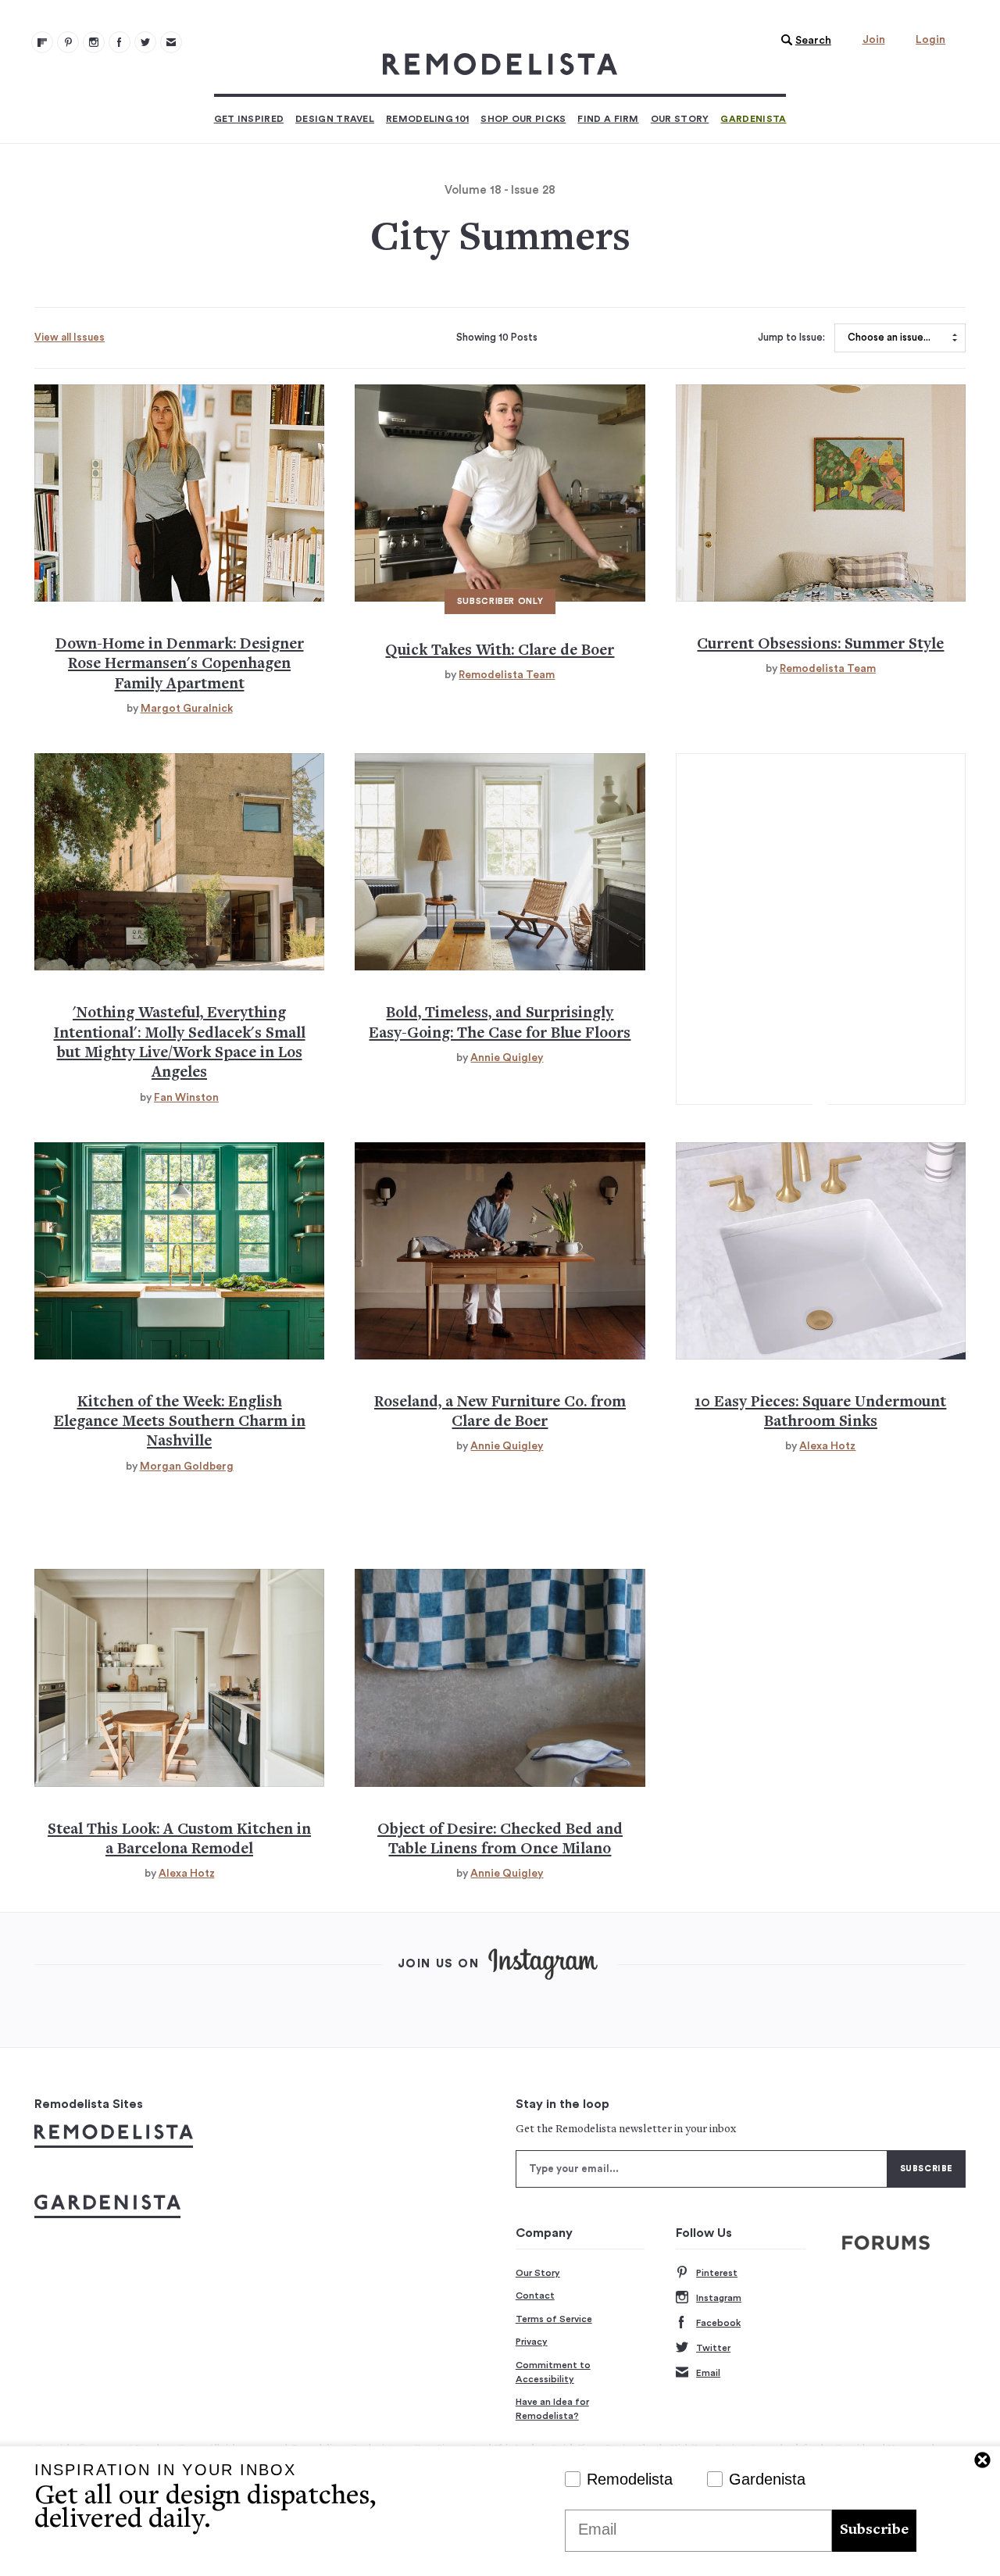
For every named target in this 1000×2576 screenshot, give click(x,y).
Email (708, 2373)
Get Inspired (249, 119)
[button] (802, 41)
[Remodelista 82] (120, 42)
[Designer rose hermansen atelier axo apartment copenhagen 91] (179, 493)
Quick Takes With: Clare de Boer (500, 651)
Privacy (532, 2342)
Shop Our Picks (523, 119)
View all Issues (70, 337)
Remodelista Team (507, 675)
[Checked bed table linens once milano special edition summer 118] (500, 1677)
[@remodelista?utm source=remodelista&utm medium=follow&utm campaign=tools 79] (42, 42)
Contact (535, 2296)
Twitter (713, 2348)
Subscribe (874, 2530)
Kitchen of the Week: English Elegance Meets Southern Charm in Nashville (180, 1423)
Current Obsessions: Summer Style (820, 645)
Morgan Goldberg (187, 1467)
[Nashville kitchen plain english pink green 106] (179, 1251)
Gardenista (753, 119)
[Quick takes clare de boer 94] (500, 493)
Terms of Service (554, 2319)
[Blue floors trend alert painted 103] (500, 862)
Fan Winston (186, 1098)
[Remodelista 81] (94, 42)
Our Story (680, 119)
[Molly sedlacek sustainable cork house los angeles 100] (179, 862)
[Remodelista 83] (145, 42)
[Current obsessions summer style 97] (821, 493)
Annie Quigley (507, 1058)
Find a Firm (608, 119)
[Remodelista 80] (68, 42)
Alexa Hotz (827, 1446)
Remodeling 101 (427, 119)
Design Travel (335, 119)
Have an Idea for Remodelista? (552, 2409)
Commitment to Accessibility (553, 2372)
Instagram (719, 2298)
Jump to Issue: (791, 338)
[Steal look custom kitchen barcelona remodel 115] (179, 1677)
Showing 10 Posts (497, 338)
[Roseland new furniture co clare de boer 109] (500, 1251)
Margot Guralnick (187, 709)
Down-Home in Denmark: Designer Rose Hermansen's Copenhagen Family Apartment (180, 665)
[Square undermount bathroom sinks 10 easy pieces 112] (821, 1251)
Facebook (718, 2323)
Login (930, 40)
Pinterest (717, 2273)
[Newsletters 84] (171, 42)
